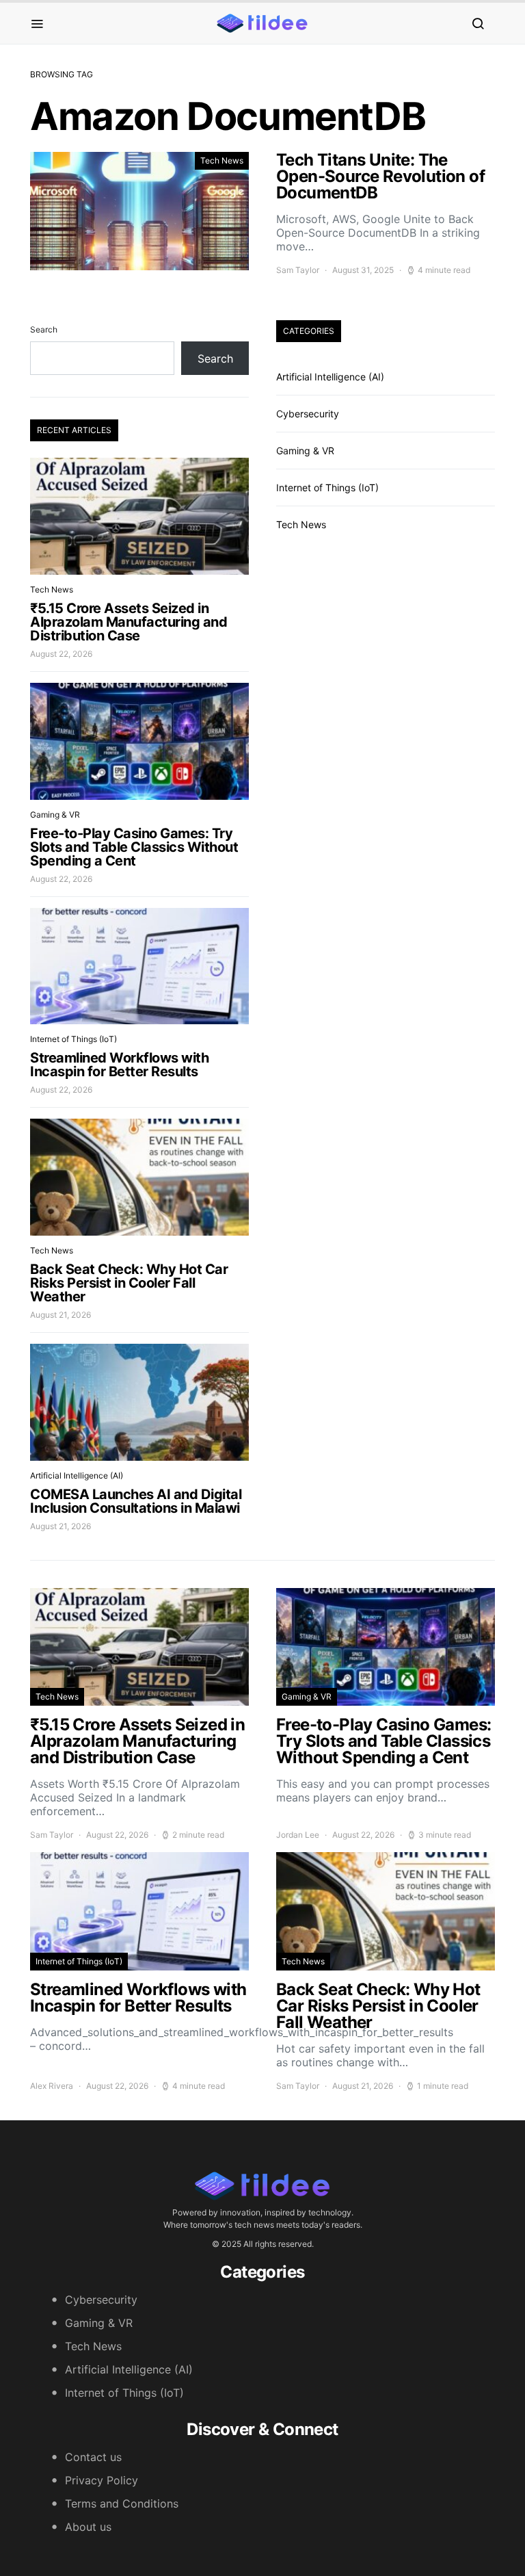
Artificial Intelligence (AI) (77, 1475)
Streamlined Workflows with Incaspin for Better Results (119, 1065)
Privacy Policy (102, 2480)
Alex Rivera (52, 2086)
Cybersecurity (308, 414)
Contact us (93, 2457)
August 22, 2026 (61, 654)
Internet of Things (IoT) (73, 1039)
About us (88, 2527)
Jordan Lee (298, 1835)
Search (44, 329)
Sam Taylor (298, 270)
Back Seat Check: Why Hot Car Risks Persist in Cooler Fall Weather (129, 1283)
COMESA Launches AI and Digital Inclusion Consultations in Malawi (136, 1501)
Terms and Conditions (122, 2503)
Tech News (222, 160)
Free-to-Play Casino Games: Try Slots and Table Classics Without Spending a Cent (134, 847)
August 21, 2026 (60, 1315)
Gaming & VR (55, 815)
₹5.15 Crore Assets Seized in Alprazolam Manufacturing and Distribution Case (129, 622)
